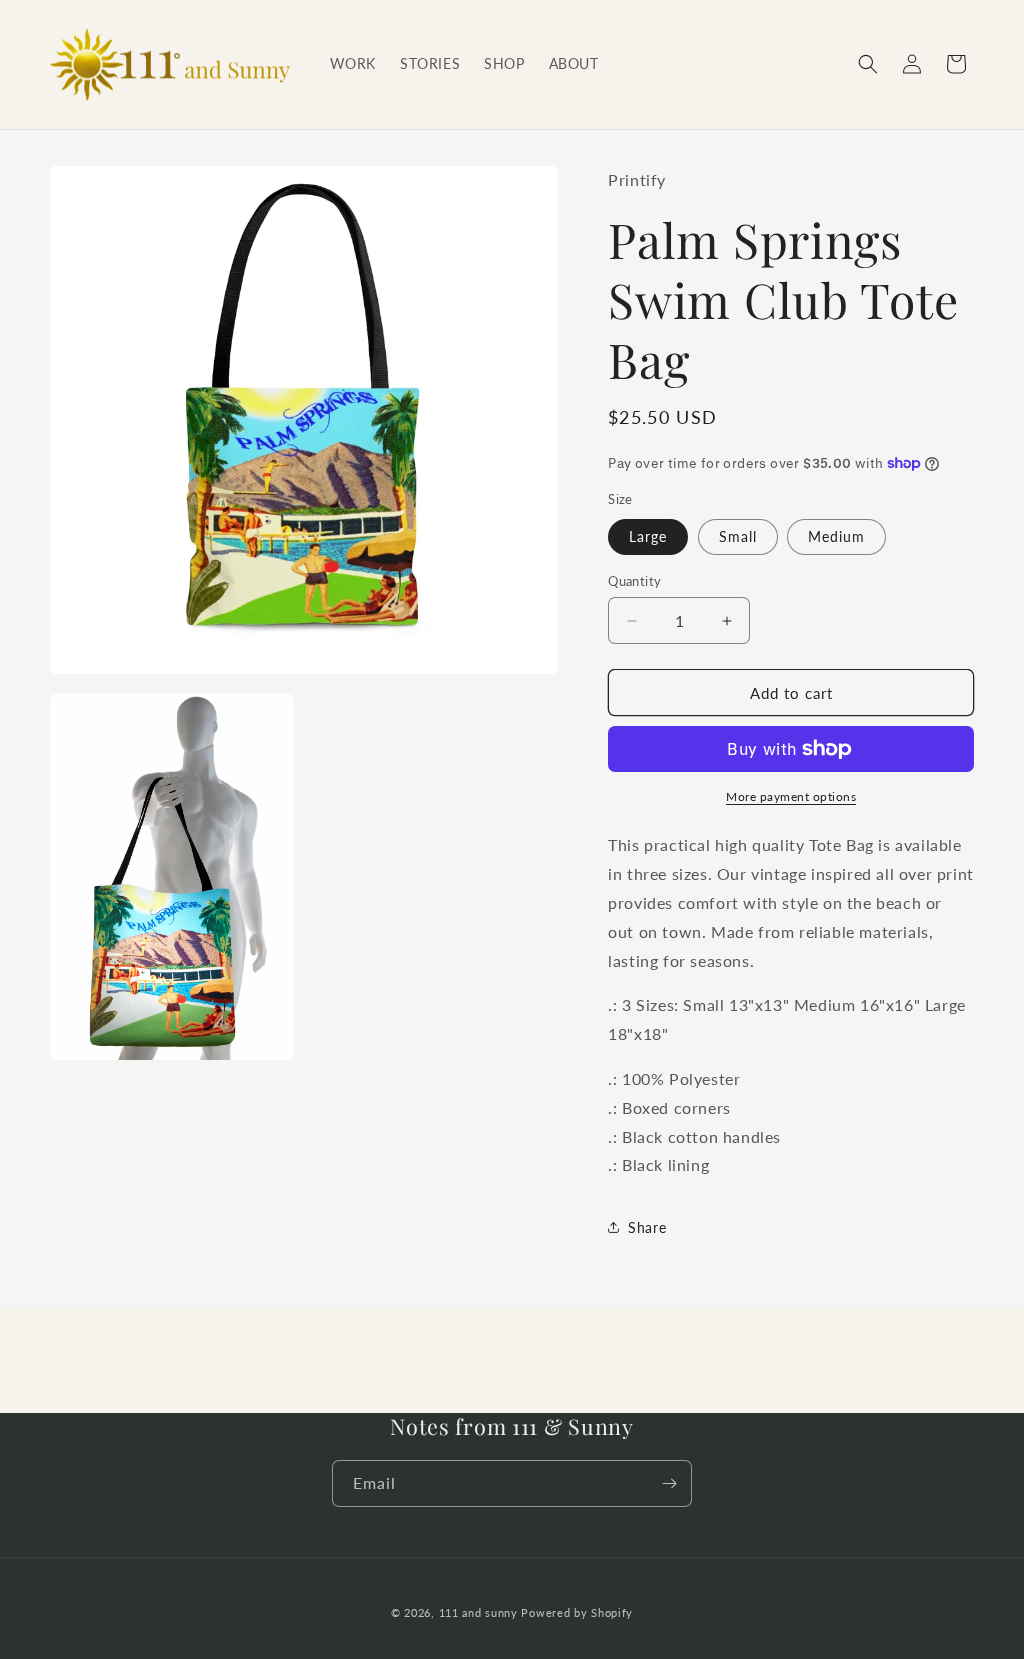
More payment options (791, 796)
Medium (836, 536)
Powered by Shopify (577, 1612)
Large (648, 536)
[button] (868, 64)
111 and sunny (478, 1612)
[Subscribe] (669, 1483)
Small (738, 536)
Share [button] (647, 1227)
